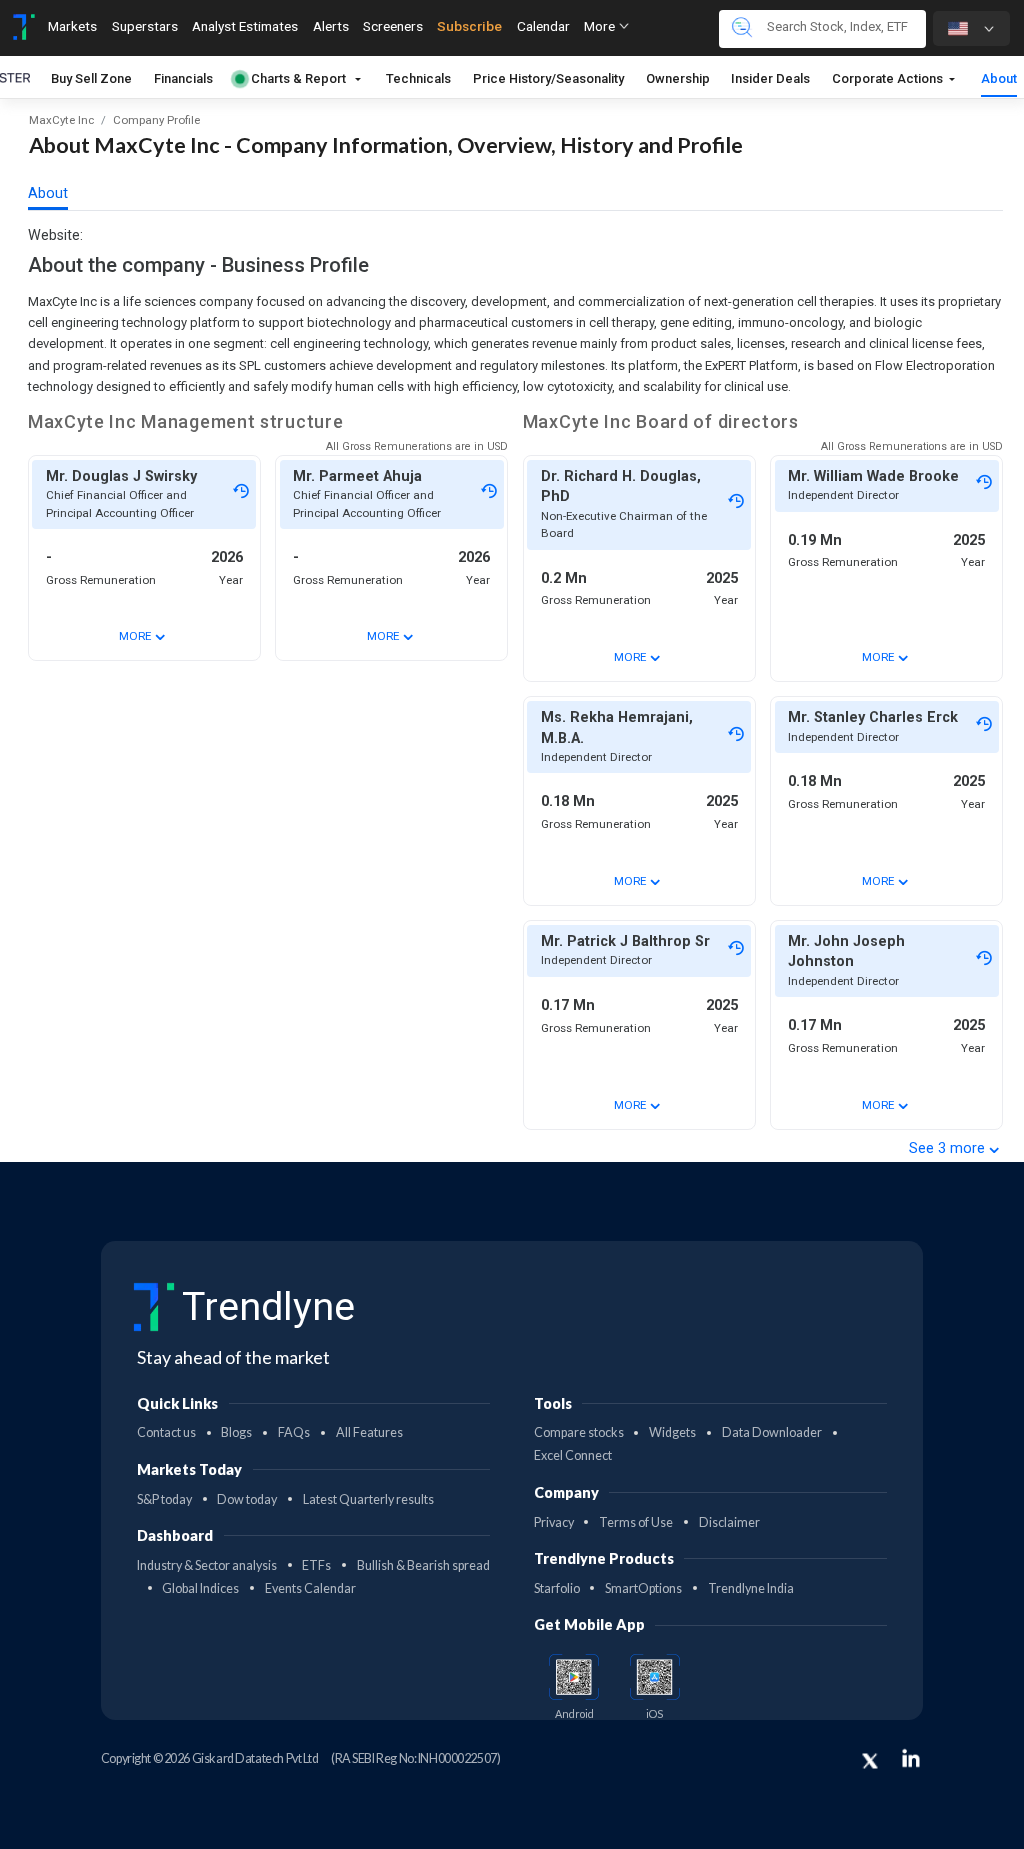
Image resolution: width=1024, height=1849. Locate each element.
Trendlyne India (751, 1588)
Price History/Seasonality (548, 78)
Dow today (247, 1499)
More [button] (601, 26)
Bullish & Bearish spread (423, 1565)
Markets (72, 26)
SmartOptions (643, 1588)
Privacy (554, 1522)
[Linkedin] (911, 1758)
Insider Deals (770, 78)
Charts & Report (298, 78)
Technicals (418, 78)
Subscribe (469, 26)
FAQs (294, 1432)
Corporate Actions (889, 78)
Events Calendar (310, 1588)
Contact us (166, 1432)
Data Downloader (772, 1432)
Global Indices (200, 1588)
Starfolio (557, 1588)
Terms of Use (636, 1522)
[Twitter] (870, 1761)
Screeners (393, 26)
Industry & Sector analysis (207, 1565)
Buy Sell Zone (91, 78)
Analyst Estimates (245, 26)
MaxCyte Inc (61, 120)
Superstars (145, 26)
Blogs (236, 1432)
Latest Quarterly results (368, 1499)
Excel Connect (573, 1455)
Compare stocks (579, 1432)
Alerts (331, 26)
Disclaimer (729, 1522)
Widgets (672, 1432)
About (999, 78)
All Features (369, 1432)
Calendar (543, 26)
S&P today (164, 1499)
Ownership (678, 78)
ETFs (316, 1565)
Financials (183, 78)
